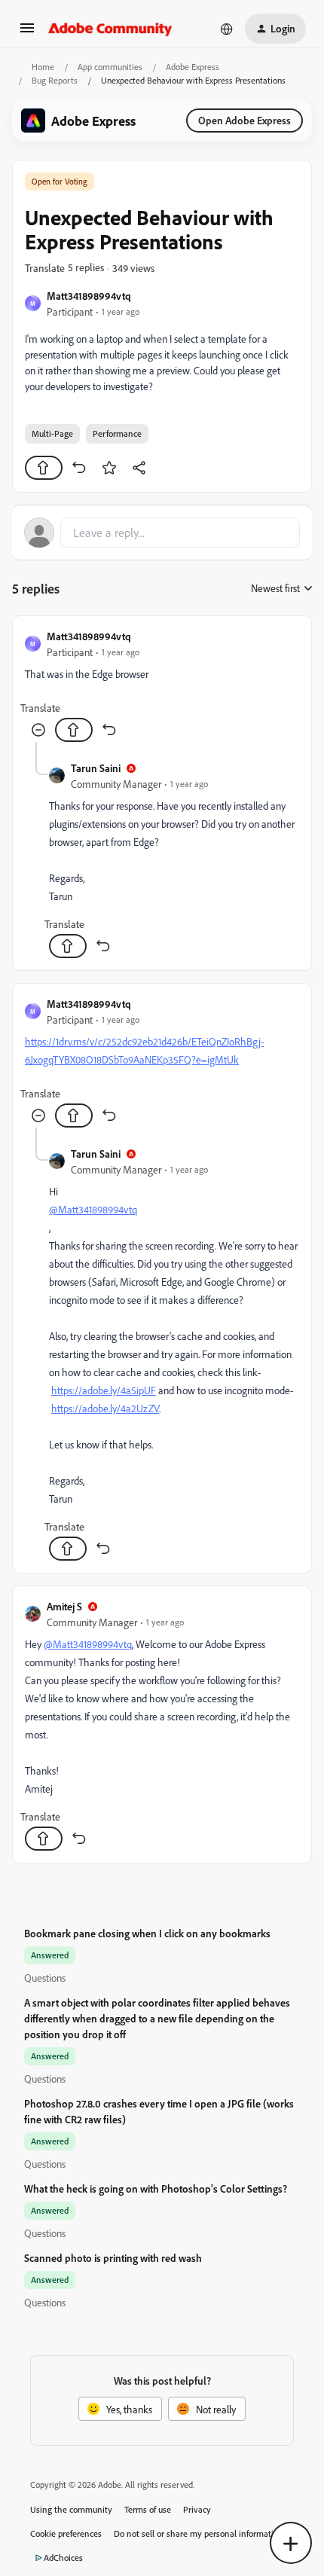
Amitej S (64, 1606)
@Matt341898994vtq (93, 1209)
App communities (110, 67)
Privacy (197, 2509)
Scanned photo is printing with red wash (113, 2258)
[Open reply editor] (162, 533)
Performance (117, 433)
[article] (162, 685)
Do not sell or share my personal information (199, 2533)
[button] (27, 33)
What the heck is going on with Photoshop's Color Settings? (156, 2188)
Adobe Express (193, 67)
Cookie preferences (66, 2533)
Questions (45, 1978)
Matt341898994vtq (89, 296)
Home (43, 67)
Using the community (71, 2509)
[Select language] (227, 29)
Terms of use (148, 2509)
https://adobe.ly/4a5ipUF (104, 1390)
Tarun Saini (96, 768)
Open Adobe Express (245, 120)
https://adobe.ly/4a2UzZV (105, 1408)
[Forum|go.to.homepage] (110, 29)
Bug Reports (55, 80)
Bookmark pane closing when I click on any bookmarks (147, 1933)
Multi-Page (52, 433)
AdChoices (63, 2558)
